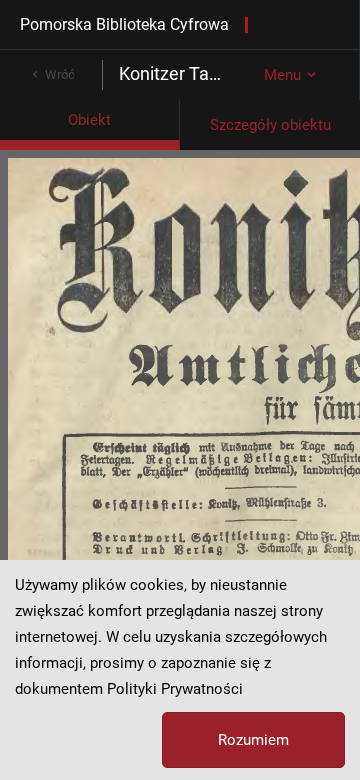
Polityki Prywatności (175, 689)
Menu (282, 75)
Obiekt (89, 120)
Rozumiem (253, 740)
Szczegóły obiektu (270, 125)
